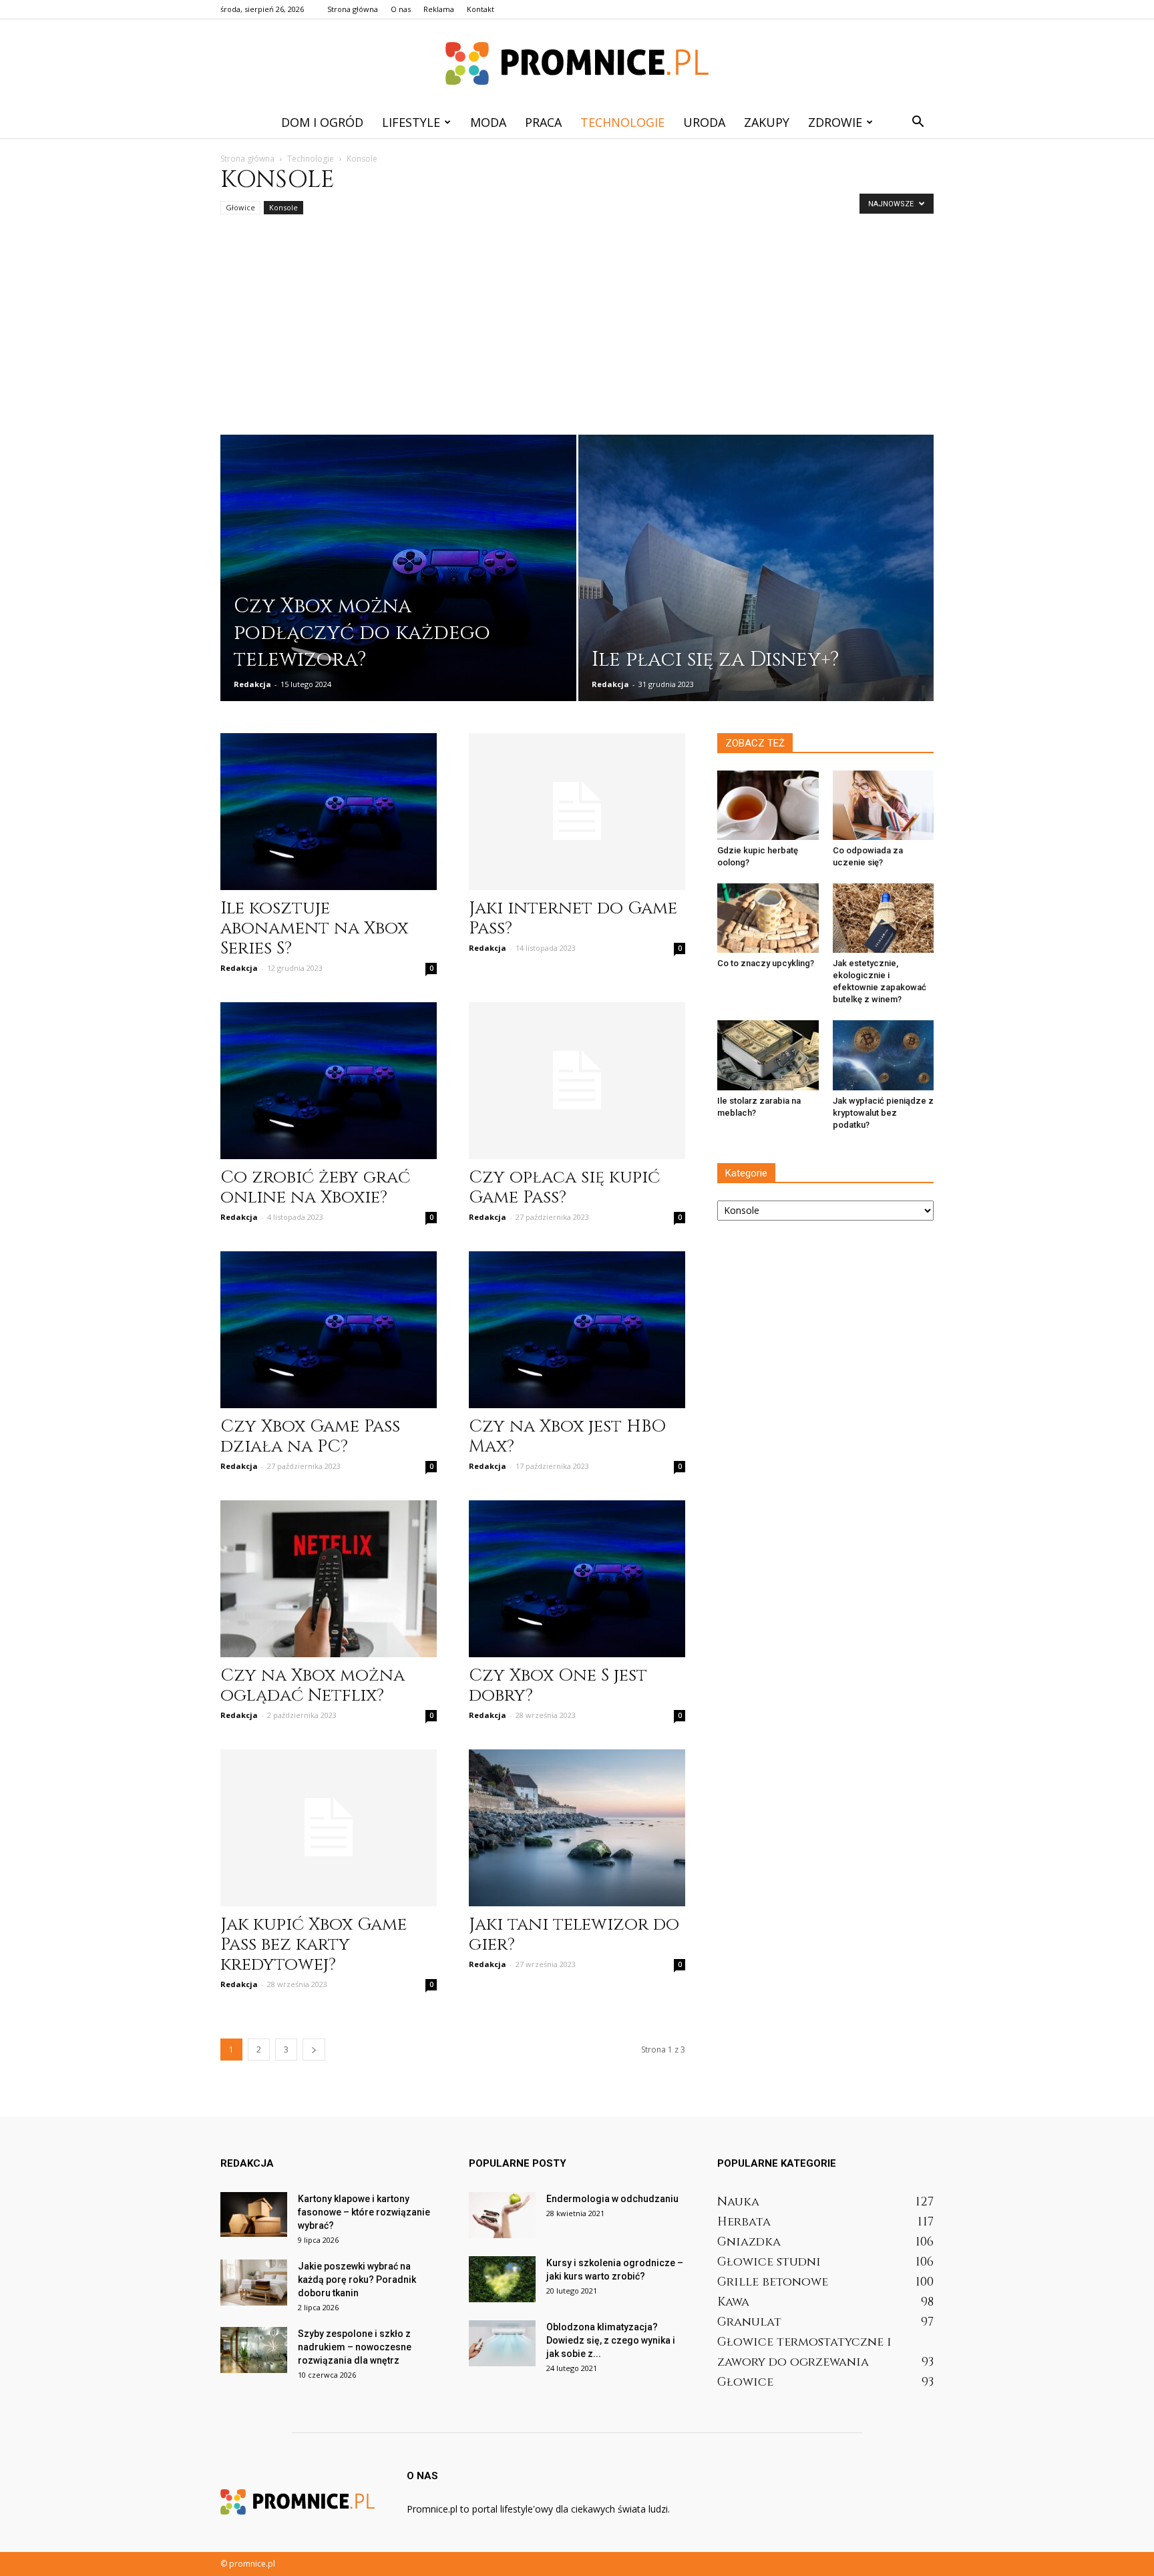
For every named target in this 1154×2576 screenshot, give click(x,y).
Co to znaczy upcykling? (766, 963)
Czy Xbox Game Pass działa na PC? (310, 1437)
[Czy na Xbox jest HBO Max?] (577, 1330)
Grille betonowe (773, 2282)
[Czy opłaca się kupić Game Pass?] (577, 1081)
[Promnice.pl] (577, 63)
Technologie (622, 122)
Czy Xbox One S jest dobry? (558, 1686)
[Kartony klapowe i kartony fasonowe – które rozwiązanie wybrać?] (254, 2214)
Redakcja (252, 684)
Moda (488, 122)
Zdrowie (835, 122)
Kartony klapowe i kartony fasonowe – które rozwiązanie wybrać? (364, 2212)
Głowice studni (769, 2262)
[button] (918, 122)
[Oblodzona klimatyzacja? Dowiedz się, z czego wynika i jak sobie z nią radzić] (502, 2343)
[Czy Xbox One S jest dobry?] (577, 1579)
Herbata (744, 2222)
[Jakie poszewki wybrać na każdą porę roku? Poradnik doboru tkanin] (254, 2283)
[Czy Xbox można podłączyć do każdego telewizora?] (398, 577)
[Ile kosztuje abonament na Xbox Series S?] (329, 812)
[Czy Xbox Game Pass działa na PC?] (329, 1330)
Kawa (733, 2302)
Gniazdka (749, 2242)
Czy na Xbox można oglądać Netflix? (313, 1686)
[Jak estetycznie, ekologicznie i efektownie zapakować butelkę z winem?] (884, 918)
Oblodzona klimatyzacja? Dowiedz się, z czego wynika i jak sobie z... (611, 2340)
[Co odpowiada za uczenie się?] (884, 805)
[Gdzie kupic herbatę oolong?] (768, 805)
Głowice (240, 207)
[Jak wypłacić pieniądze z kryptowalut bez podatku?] (884, 1055)
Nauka (738, 2202)
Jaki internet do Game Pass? (573, 918)
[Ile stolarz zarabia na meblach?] (768, 1055)
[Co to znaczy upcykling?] (768, 918)
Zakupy (767, 122)
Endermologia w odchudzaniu (612, 2199)
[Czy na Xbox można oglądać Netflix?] (329, 1579)
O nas (401, 9)
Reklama (439, 9)
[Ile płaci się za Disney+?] (756, 589)
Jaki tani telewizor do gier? (574, 1935)
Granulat (749, 2322)
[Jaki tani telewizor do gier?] (577, 1828)
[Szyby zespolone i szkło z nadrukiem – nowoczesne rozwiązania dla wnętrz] (254, 2350)
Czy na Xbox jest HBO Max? (567, 1437)
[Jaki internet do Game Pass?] (577, 812)
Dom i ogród (322, 122)
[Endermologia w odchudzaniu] (502, 2215)
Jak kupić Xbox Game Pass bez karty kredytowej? (314, 1945)
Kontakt (480, 9)
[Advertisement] (577, 335)
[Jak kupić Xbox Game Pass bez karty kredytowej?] (329, 1828)
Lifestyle (411, 122)
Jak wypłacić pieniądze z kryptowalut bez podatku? (883, 1113)
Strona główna (353, 9)
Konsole (283, 207)
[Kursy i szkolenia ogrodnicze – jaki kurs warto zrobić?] (502, 2279)
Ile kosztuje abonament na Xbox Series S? (314, 928)
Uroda (704, 122)
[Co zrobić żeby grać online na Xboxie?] (329, 1081)
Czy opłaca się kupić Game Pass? (564, 1188)
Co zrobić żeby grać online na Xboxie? (315, 1188)
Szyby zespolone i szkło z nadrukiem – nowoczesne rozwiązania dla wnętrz (355, 2347)
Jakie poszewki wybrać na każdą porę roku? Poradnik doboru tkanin (357, 2280)
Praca (543, 122)
